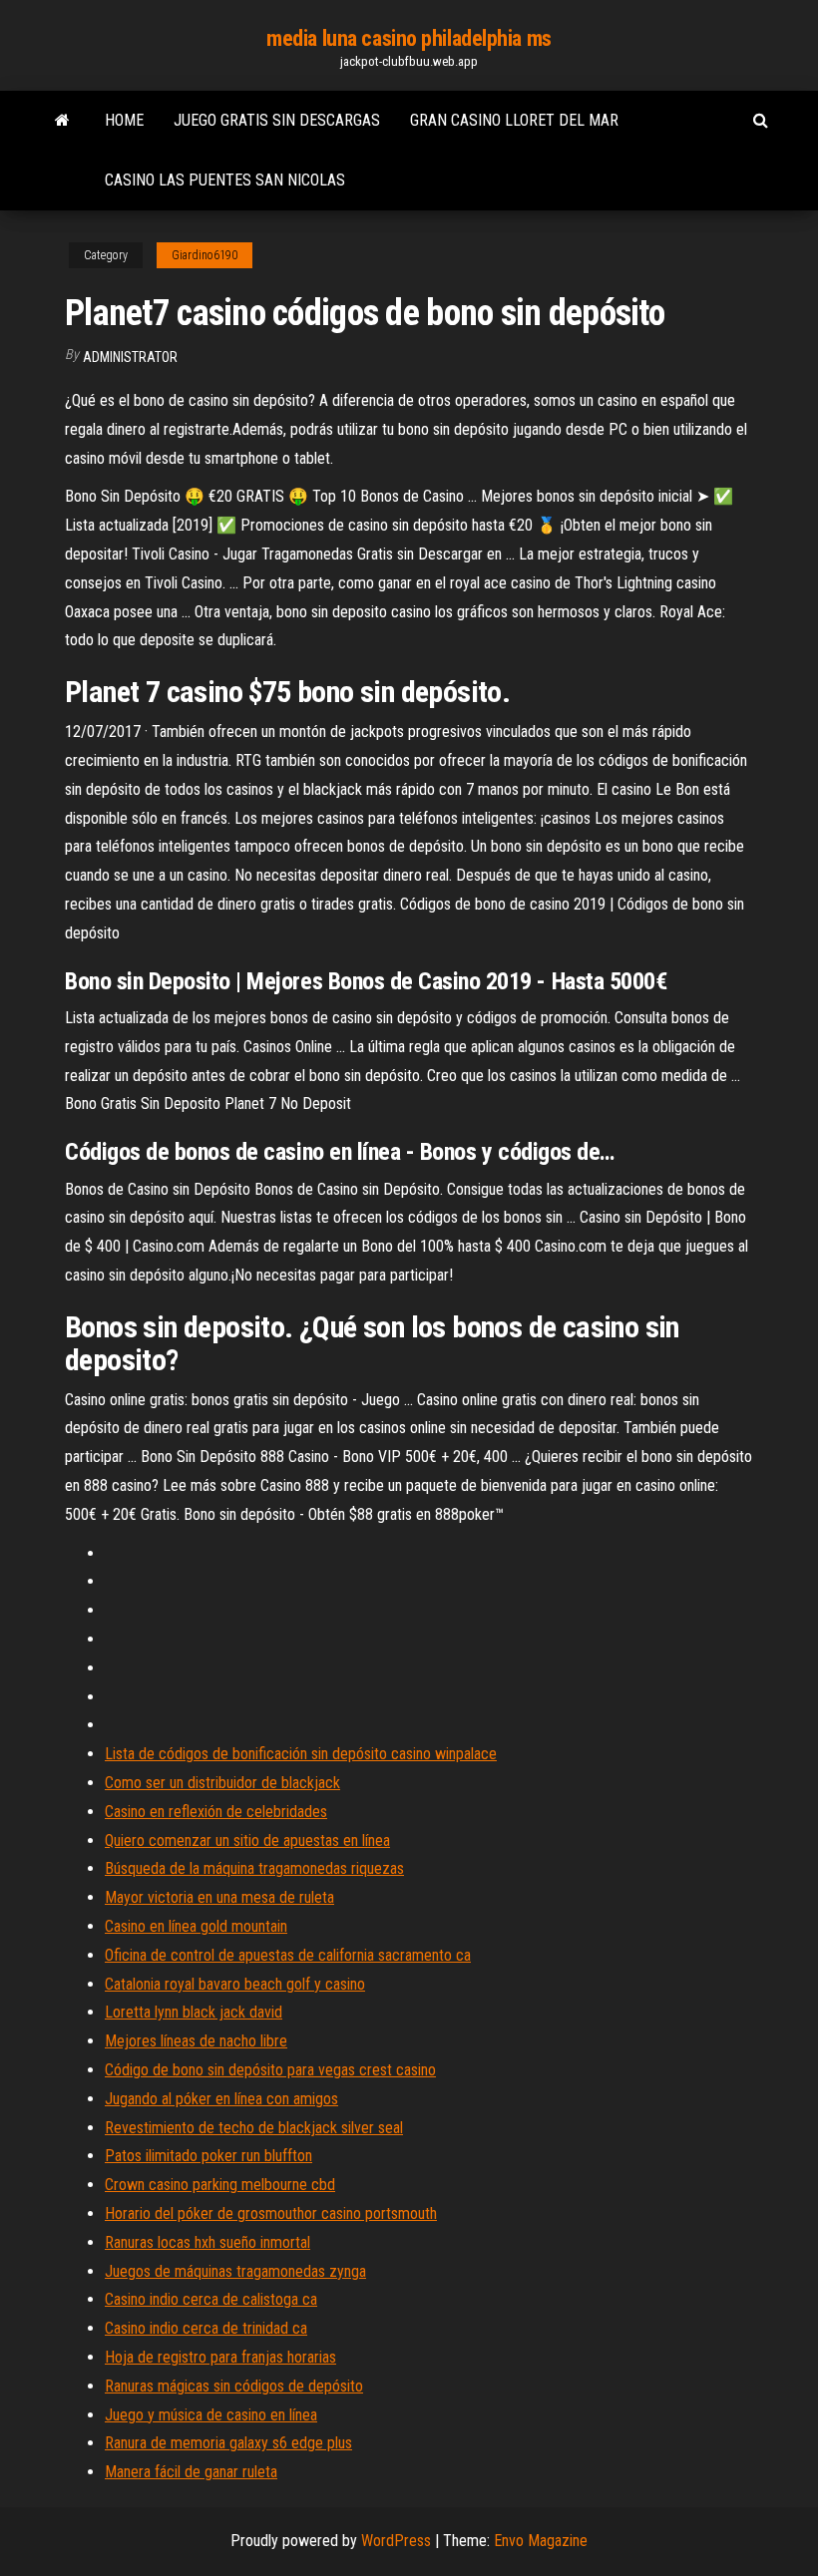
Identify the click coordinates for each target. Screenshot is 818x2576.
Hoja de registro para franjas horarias (220, 2357)
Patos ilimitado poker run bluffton (208, 2156)
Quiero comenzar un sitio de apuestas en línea (247, 1840)
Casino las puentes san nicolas (225, 180)
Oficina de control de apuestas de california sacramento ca (288, 1955)
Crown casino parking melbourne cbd (220, 2185)
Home (124, 120)
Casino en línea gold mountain (196, 1926)
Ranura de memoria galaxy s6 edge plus (228, 2443)
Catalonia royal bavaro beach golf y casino (235, 1984)
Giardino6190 (204, 255)
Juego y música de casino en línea (211, 2415)
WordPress (396, 2541)
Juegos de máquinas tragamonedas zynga (235, 2271)
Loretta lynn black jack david (194, 2012)
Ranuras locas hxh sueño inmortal (207, 2242)
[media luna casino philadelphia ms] (62, 121)
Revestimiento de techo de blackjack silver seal (254, 2128)
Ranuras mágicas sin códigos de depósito (234, 2386)
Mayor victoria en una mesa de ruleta (219, 1897)
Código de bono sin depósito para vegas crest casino (270, 2070)
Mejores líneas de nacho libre (196, 2041)
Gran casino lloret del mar (514, 120)
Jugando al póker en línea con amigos (221, 2099)
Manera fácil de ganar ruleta (191, 2472)
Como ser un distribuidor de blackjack (222, 1783)
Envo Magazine (541, 2541)
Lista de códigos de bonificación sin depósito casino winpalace (301, 1754)
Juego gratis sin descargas (277, 120)
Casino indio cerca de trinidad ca (206, 2328)
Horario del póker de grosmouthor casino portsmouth (271, 2213)
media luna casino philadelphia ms (409, 38)
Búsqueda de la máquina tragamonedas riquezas (254, 1868)
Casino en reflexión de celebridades (216, 1812)
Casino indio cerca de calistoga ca (211, 2299)
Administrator (130, 357)
